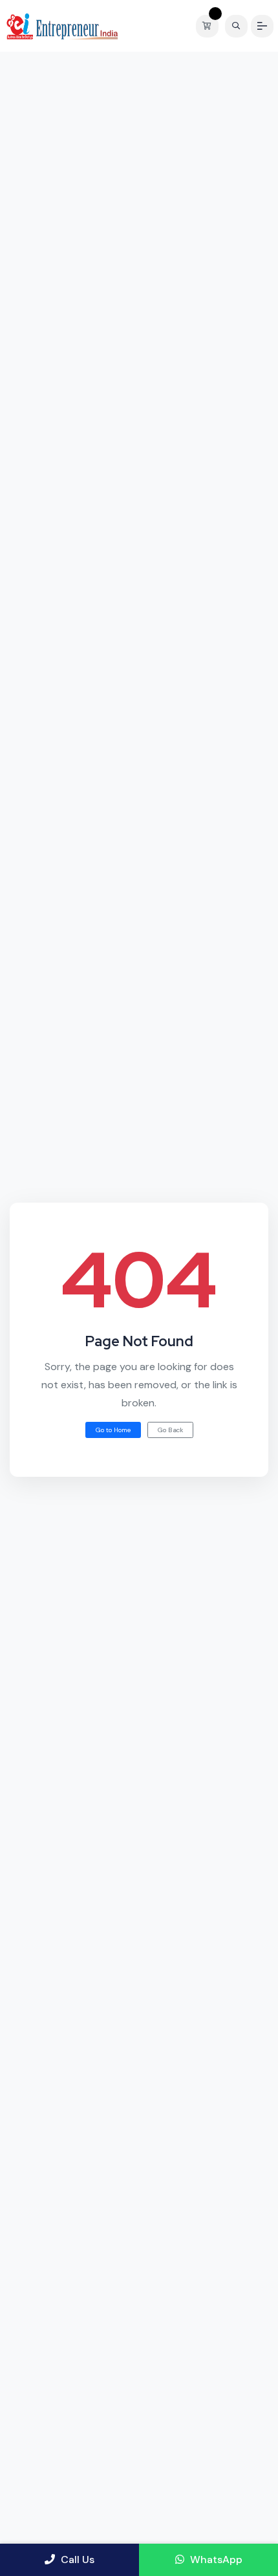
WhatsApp (215, 2560)
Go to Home (113, 1430)
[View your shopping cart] (210, 26)
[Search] (236, 26)
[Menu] (262, 26)
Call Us (76, 2560)
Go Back (170, 1430)
